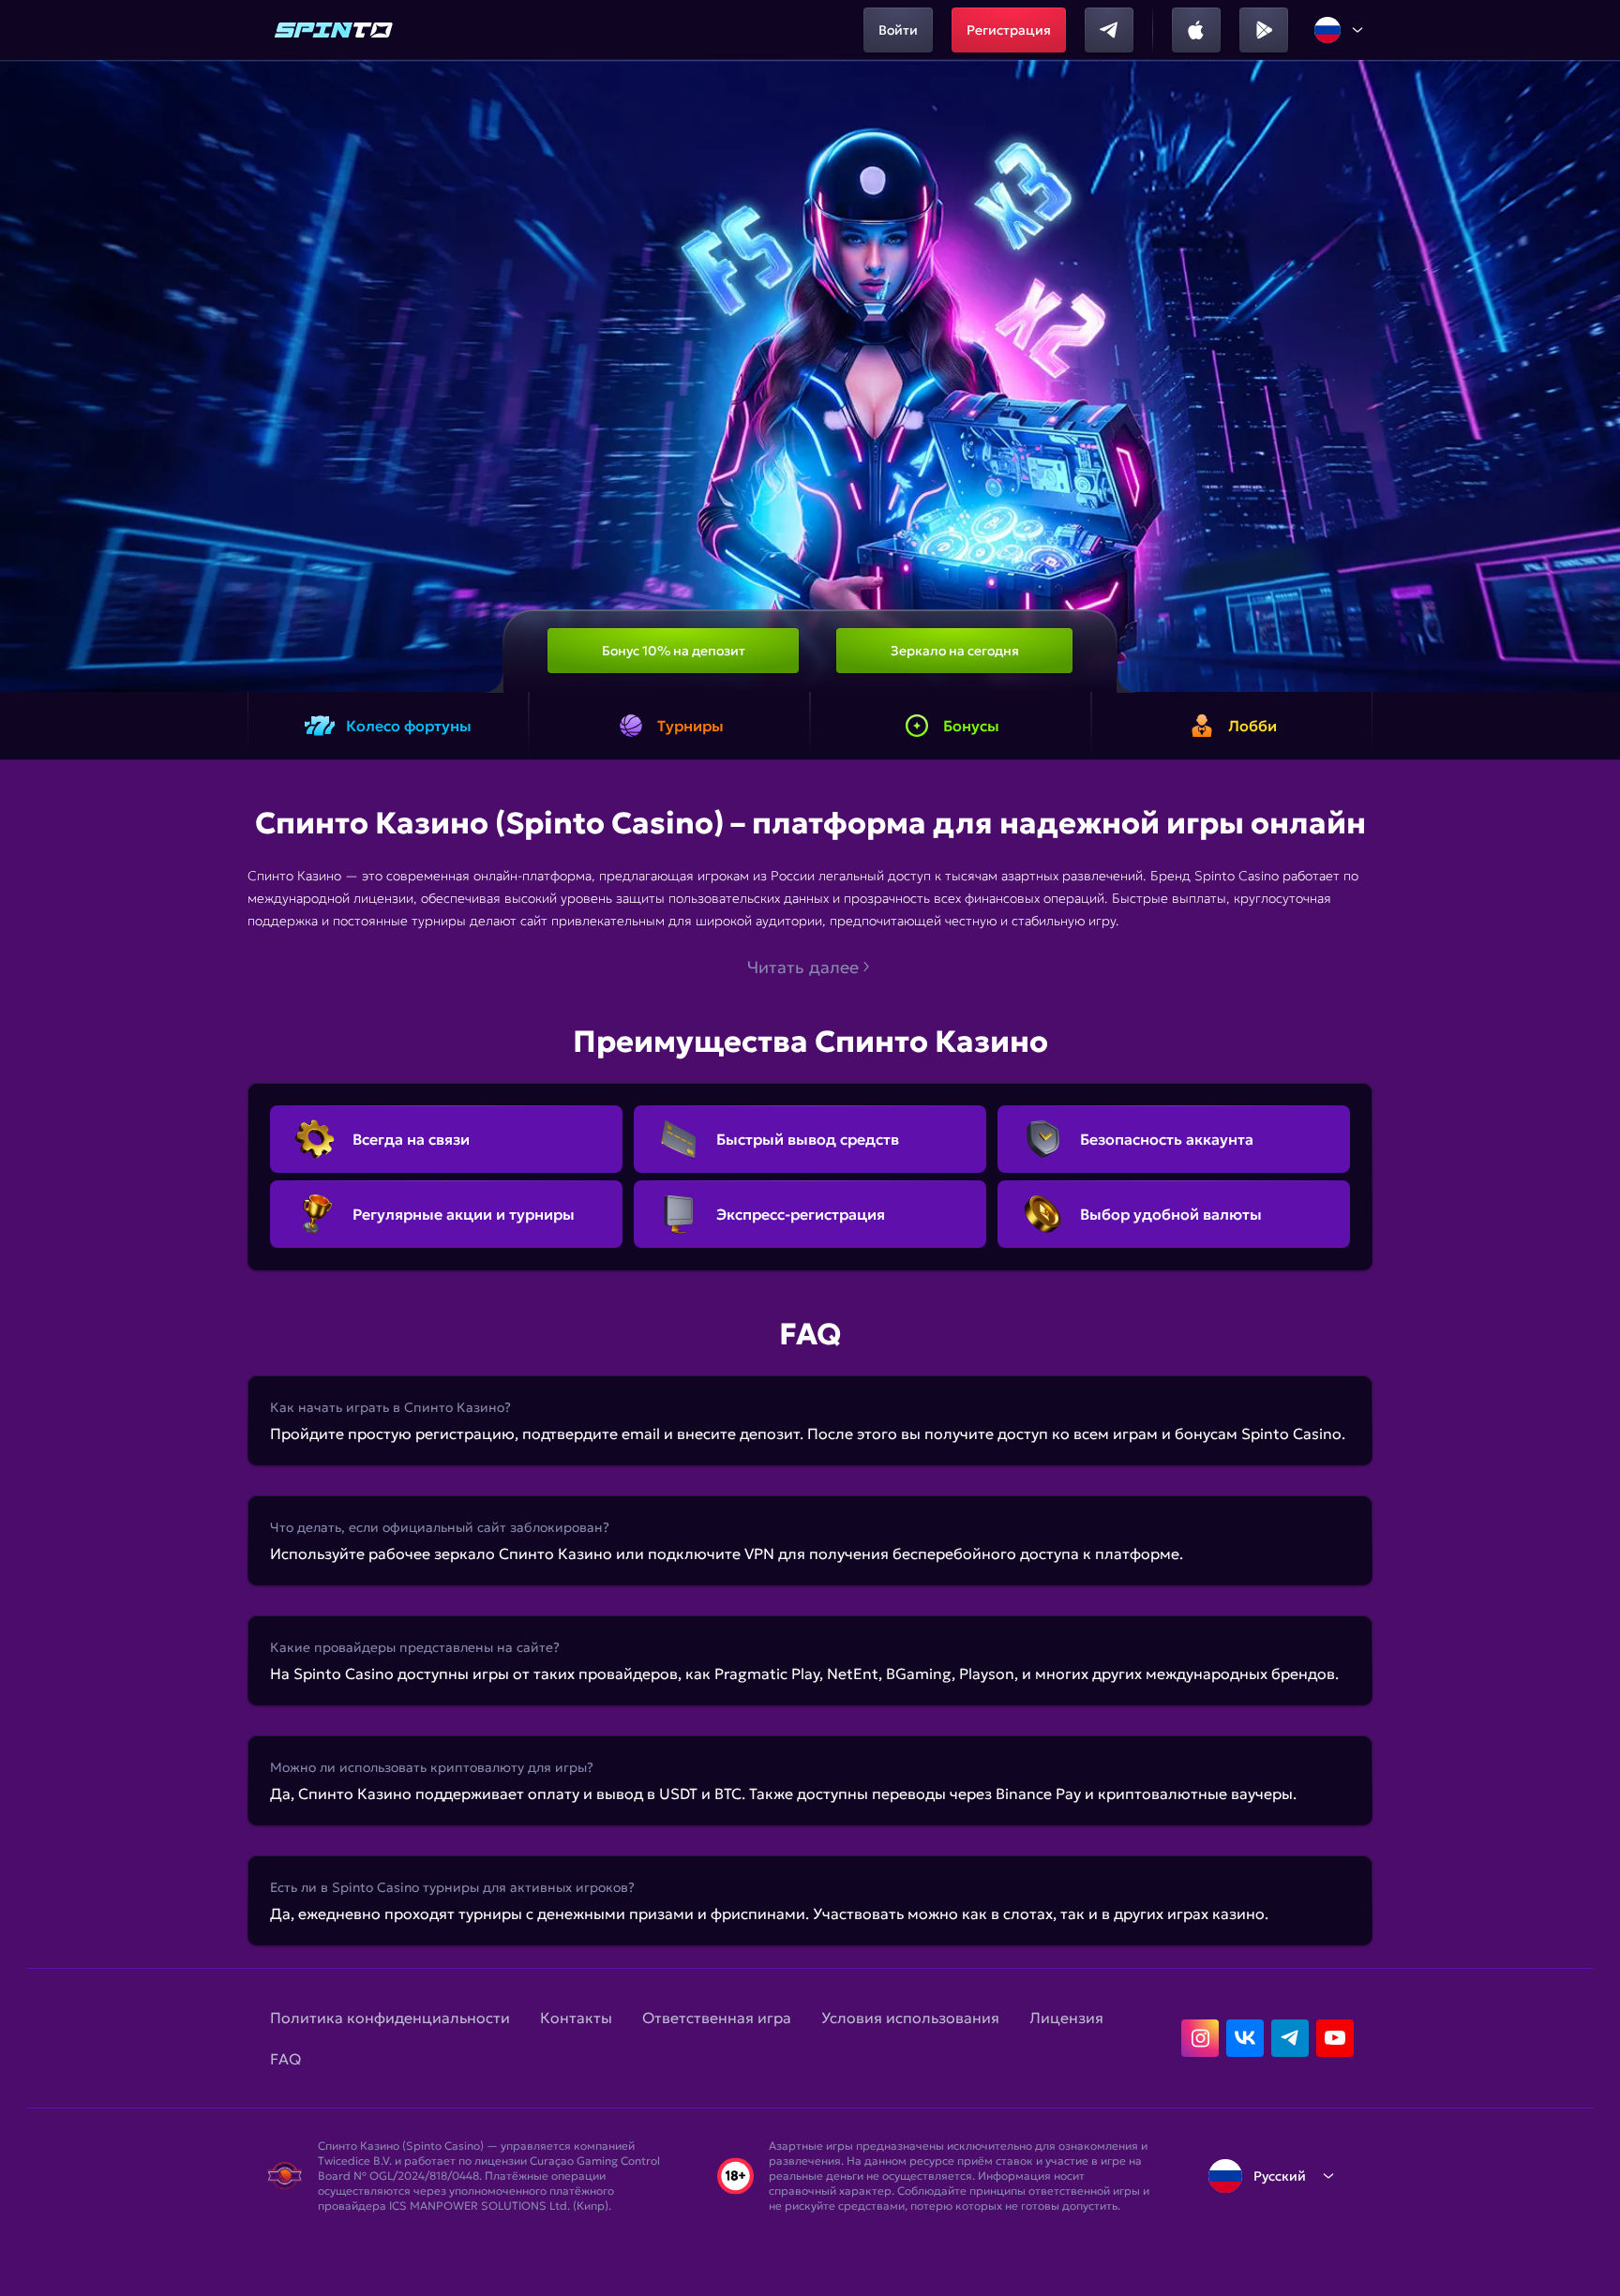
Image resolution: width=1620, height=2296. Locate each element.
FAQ (285, 2059)
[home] (334, 30)
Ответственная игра (717, 2018)
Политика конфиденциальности (390, 2018)
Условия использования (910, 2018)
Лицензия (1066, 2018)
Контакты (576, 2018)
